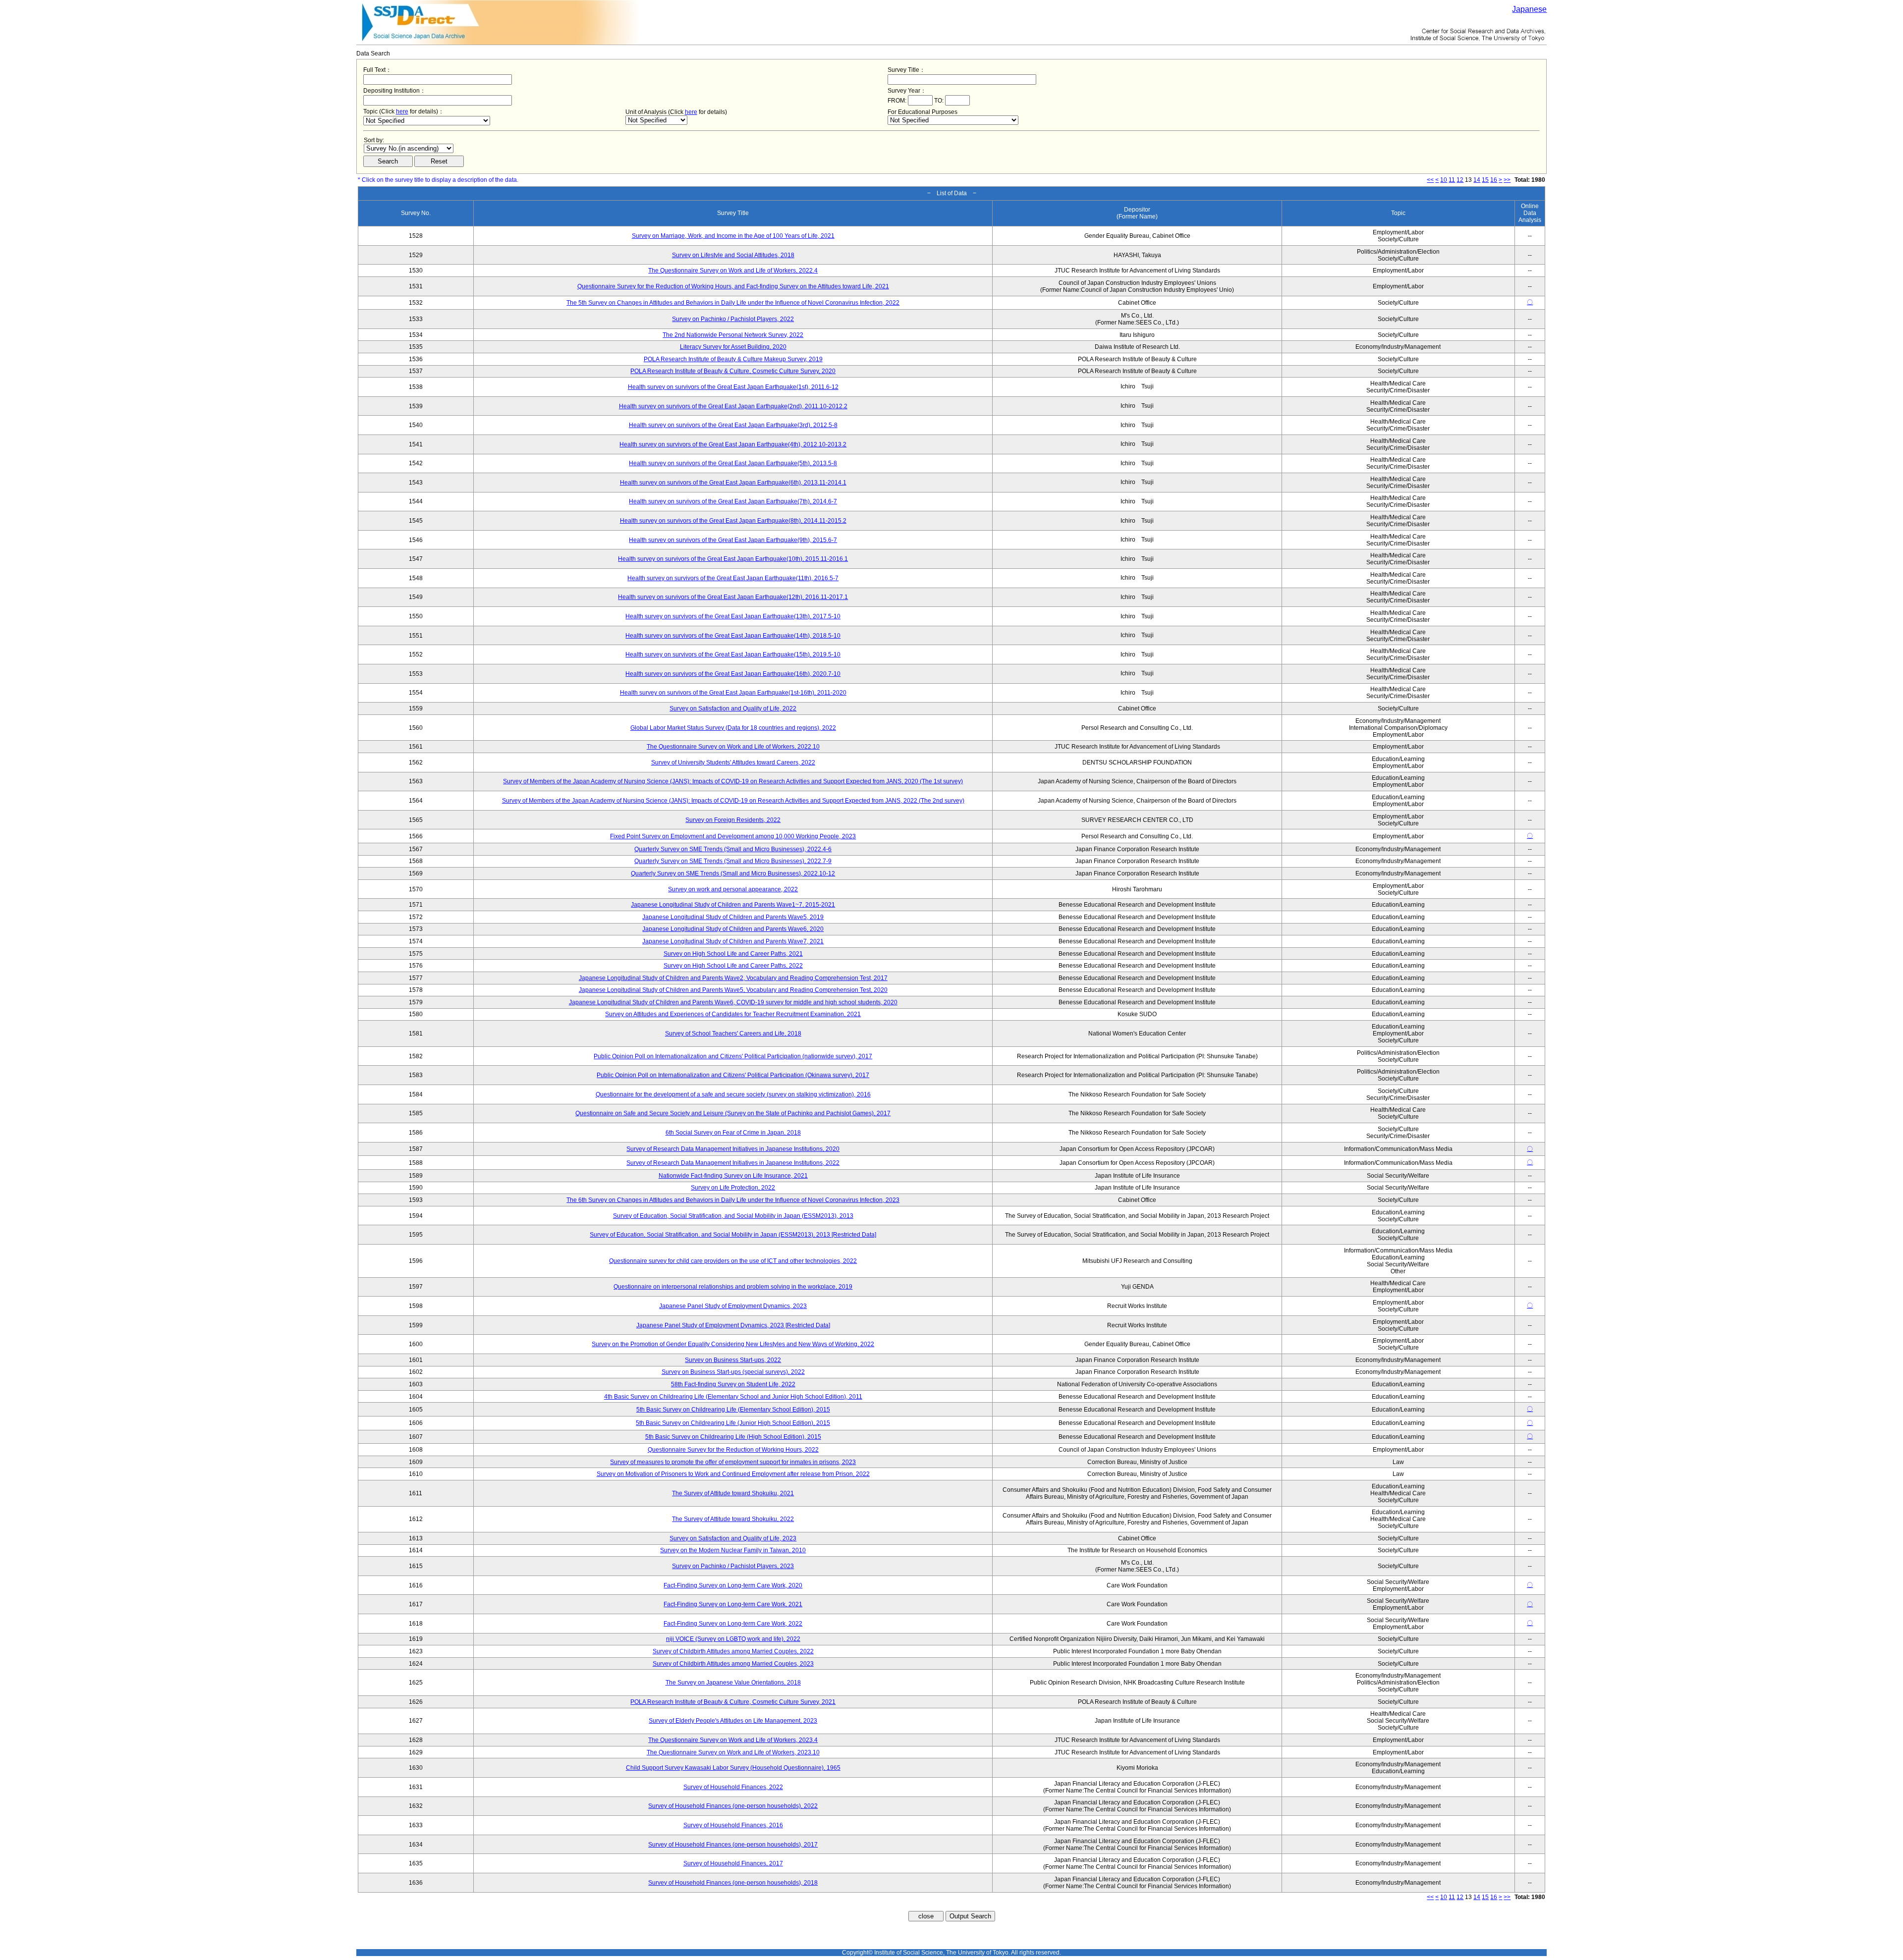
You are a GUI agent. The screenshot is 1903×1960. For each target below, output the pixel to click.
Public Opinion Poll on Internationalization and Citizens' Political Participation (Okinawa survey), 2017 (733, 1075)
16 (1494, 180)
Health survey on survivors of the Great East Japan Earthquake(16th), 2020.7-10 (733, 674)
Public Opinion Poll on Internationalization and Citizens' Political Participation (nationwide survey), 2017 (733, 1056)
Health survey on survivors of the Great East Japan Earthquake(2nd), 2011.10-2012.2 (733, 406)
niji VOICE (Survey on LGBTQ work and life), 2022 (733, 1639)
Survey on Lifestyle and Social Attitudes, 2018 (733, 255)
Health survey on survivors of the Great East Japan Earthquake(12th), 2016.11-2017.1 (733, 597)
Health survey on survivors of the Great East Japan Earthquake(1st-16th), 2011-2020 (733, 693)
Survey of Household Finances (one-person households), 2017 (733, 1845)
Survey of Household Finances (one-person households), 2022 (733, 1806)
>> (1507, 180)
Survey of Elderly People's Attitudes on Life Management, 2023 (733, 1721)
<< (1430, 180)
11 (1452, 180)
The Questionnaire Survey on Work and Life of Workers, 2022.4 (733, 271)
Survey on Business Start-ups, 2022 (733, 1360)
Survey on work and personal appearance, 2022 (733, 889)
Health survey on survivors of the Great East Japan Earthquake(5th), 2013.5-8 (733, 463)
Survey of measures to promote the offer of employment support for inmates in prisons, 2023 (733, 1462)
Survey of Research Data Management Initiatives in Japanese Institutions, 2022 (733, 1163)
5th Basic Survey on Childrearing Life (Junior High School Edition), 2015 (733, 1423)
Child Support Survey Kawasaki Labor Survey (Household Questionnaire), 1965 (733, 1768)
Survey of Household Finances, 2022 (733, 1787)
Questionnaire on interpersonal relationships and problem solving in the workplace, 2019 (733, 1287)
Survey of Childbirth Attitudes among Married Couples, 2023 (733, 1664)
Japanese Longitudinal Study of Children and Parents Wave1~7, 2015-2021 (733, 905)
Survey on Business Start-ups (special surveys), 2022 (733, 1372)
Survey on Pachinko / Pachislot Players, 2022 (733, 319)
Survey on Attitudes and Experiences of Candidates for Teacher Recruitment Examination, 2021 (733, 1014)
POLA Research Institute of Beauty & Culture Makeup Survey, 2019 (733, 359)
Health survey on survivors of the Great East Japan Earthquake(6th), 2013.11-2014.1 (733, 483)
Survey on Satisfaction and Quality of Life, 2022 (733, 708)
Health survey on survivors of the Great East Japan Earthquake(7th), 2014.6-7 (733, 501)
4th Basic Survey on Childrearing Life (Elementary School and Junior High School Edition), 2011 (733, 1397)
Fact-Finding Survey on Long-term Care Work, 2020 (733, 1585)
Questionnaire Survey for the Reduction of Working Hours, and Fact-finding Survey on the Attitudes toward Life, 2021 (733, 286)
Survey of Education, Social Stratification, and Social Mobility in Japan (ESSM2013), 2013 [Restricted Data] (733, 1235)
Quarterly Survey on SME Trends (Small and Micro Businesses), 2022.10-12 (733, 873)
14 (1477, 180)
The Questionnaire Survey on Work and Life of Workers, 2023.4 (733, 1740)
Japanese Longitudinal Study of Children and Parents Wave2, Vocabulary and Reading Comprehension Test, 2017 (733, 978)
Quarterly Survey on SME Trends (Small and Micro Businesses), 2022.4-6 (733, 849)
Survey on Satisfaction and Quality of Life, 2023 (733, 1538)
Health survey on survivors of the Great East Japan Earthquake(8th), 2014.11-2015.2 (733, 521)
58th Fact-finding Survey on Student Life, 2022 (733, 1384)
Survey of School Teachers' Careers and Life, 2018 (733, 1034)
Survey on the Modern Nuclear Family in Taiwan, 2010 (733, 1550)
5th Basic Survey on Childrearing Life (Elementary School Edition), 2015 (733, 1410)
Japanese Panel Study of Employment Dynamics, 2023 (733, 1306)
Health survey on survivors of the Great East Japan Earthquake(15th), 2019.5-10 (733, 654)
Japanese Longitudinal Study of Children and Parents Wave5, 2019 (733, 917)
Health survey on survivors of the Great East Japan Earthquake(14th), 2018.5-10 (733, 636)
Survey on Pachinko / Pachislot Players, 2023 (733, 1566)
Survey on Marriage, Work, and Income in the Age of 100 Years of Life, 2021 (733, 236)
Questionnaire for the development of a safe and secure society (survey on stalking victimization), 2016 (733, 1094)
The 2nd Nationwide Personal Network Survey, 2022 (733, 335)
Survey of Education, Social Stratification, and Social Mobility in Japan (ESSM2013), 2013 (733, 1216)
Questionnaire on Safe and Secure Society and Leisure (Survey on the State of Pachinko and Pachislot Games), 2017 (733, 1113)
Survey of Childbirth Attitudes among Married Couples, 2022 (733, 1651)
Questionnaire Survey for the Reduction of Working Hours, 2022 (733, 1450)
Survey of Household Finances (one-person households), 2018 (733, 1883)
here (402, 111)
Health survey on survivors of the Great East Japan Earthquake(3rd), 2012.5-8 (733, 425)
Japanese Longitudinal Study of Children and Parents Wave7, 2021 (733, 941)
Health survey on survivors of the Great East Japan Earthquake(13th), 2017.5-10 (733, 616)
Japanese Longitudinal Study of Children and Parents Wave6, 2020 (733, 929)
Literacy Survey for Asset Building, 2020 (733, 347)
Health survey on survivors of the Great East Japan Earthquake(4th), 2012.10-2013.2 (733, 444)
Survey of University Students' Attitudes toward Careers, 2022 (733, 762)
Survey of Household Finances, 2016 (733, 1825)
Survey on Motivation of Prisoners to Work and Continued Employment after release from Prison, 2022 (733, 1474)
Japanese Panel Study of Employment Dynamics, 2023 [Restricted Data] (733, 1325)
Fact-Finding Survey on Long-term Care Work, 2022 (733, 1624)
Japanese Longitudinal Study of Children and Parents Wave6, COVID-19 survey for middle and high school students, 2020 (733, 1002)
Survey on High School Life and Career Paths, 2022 (733, 966)
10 (1444, 180)
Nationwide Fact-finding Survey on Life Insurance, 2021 (733, 1176)
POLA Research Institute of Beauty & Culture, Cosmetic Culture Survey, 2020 (733, 371)
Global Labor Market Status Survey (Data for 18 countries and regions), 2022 (733, 728)
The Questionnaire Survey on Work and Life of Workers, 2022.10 (733, 747)
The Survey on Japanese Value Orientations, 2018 (733, 1683)
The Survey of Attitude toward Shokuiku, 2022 (733, 1519)
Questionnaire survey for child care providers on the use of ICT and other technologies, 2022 (733, 1261)
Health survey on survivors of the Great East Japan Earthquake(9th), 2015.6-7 (733, 540)
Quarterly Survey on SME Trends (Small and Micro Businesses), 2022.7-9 (733, 861)
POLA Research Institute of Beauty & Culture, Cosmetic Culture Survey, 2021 (733, 1702)
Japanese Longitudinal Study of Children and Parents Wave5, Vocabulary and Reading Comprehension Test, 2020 (733, 990)
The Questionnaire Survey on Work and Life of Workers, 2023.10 (733, 1752)
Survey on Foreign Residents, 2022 (733, 820)
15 (1485, 180)
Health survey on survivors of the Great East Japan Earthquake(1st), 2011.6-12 (733, 387)
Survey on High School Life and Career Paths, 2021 (733, 954)
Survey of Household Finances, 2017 (733, 1863)
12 (1460, 180)
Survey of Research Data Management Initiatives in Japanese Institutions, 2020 (733, 1149)
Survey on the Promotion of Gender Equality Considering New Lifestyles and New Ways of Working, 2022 (733, 1344)
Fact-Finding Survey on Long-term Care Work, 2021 (733, 1604)
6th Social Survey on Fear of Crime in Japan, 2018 (733, 1133)
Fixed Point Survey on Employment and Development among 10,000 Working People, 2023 (733, 836)
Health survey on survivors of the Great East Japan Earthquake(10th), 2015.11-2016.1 (733, 559)
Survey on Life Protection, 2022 (733, 1188)
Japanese (1529, 9)
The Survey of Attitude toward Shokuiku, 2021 (733, 1493)
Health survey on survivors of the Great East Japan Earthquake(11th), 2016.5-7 (733, 578)
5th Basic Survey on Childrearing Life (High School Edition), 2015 (733, 1437)
